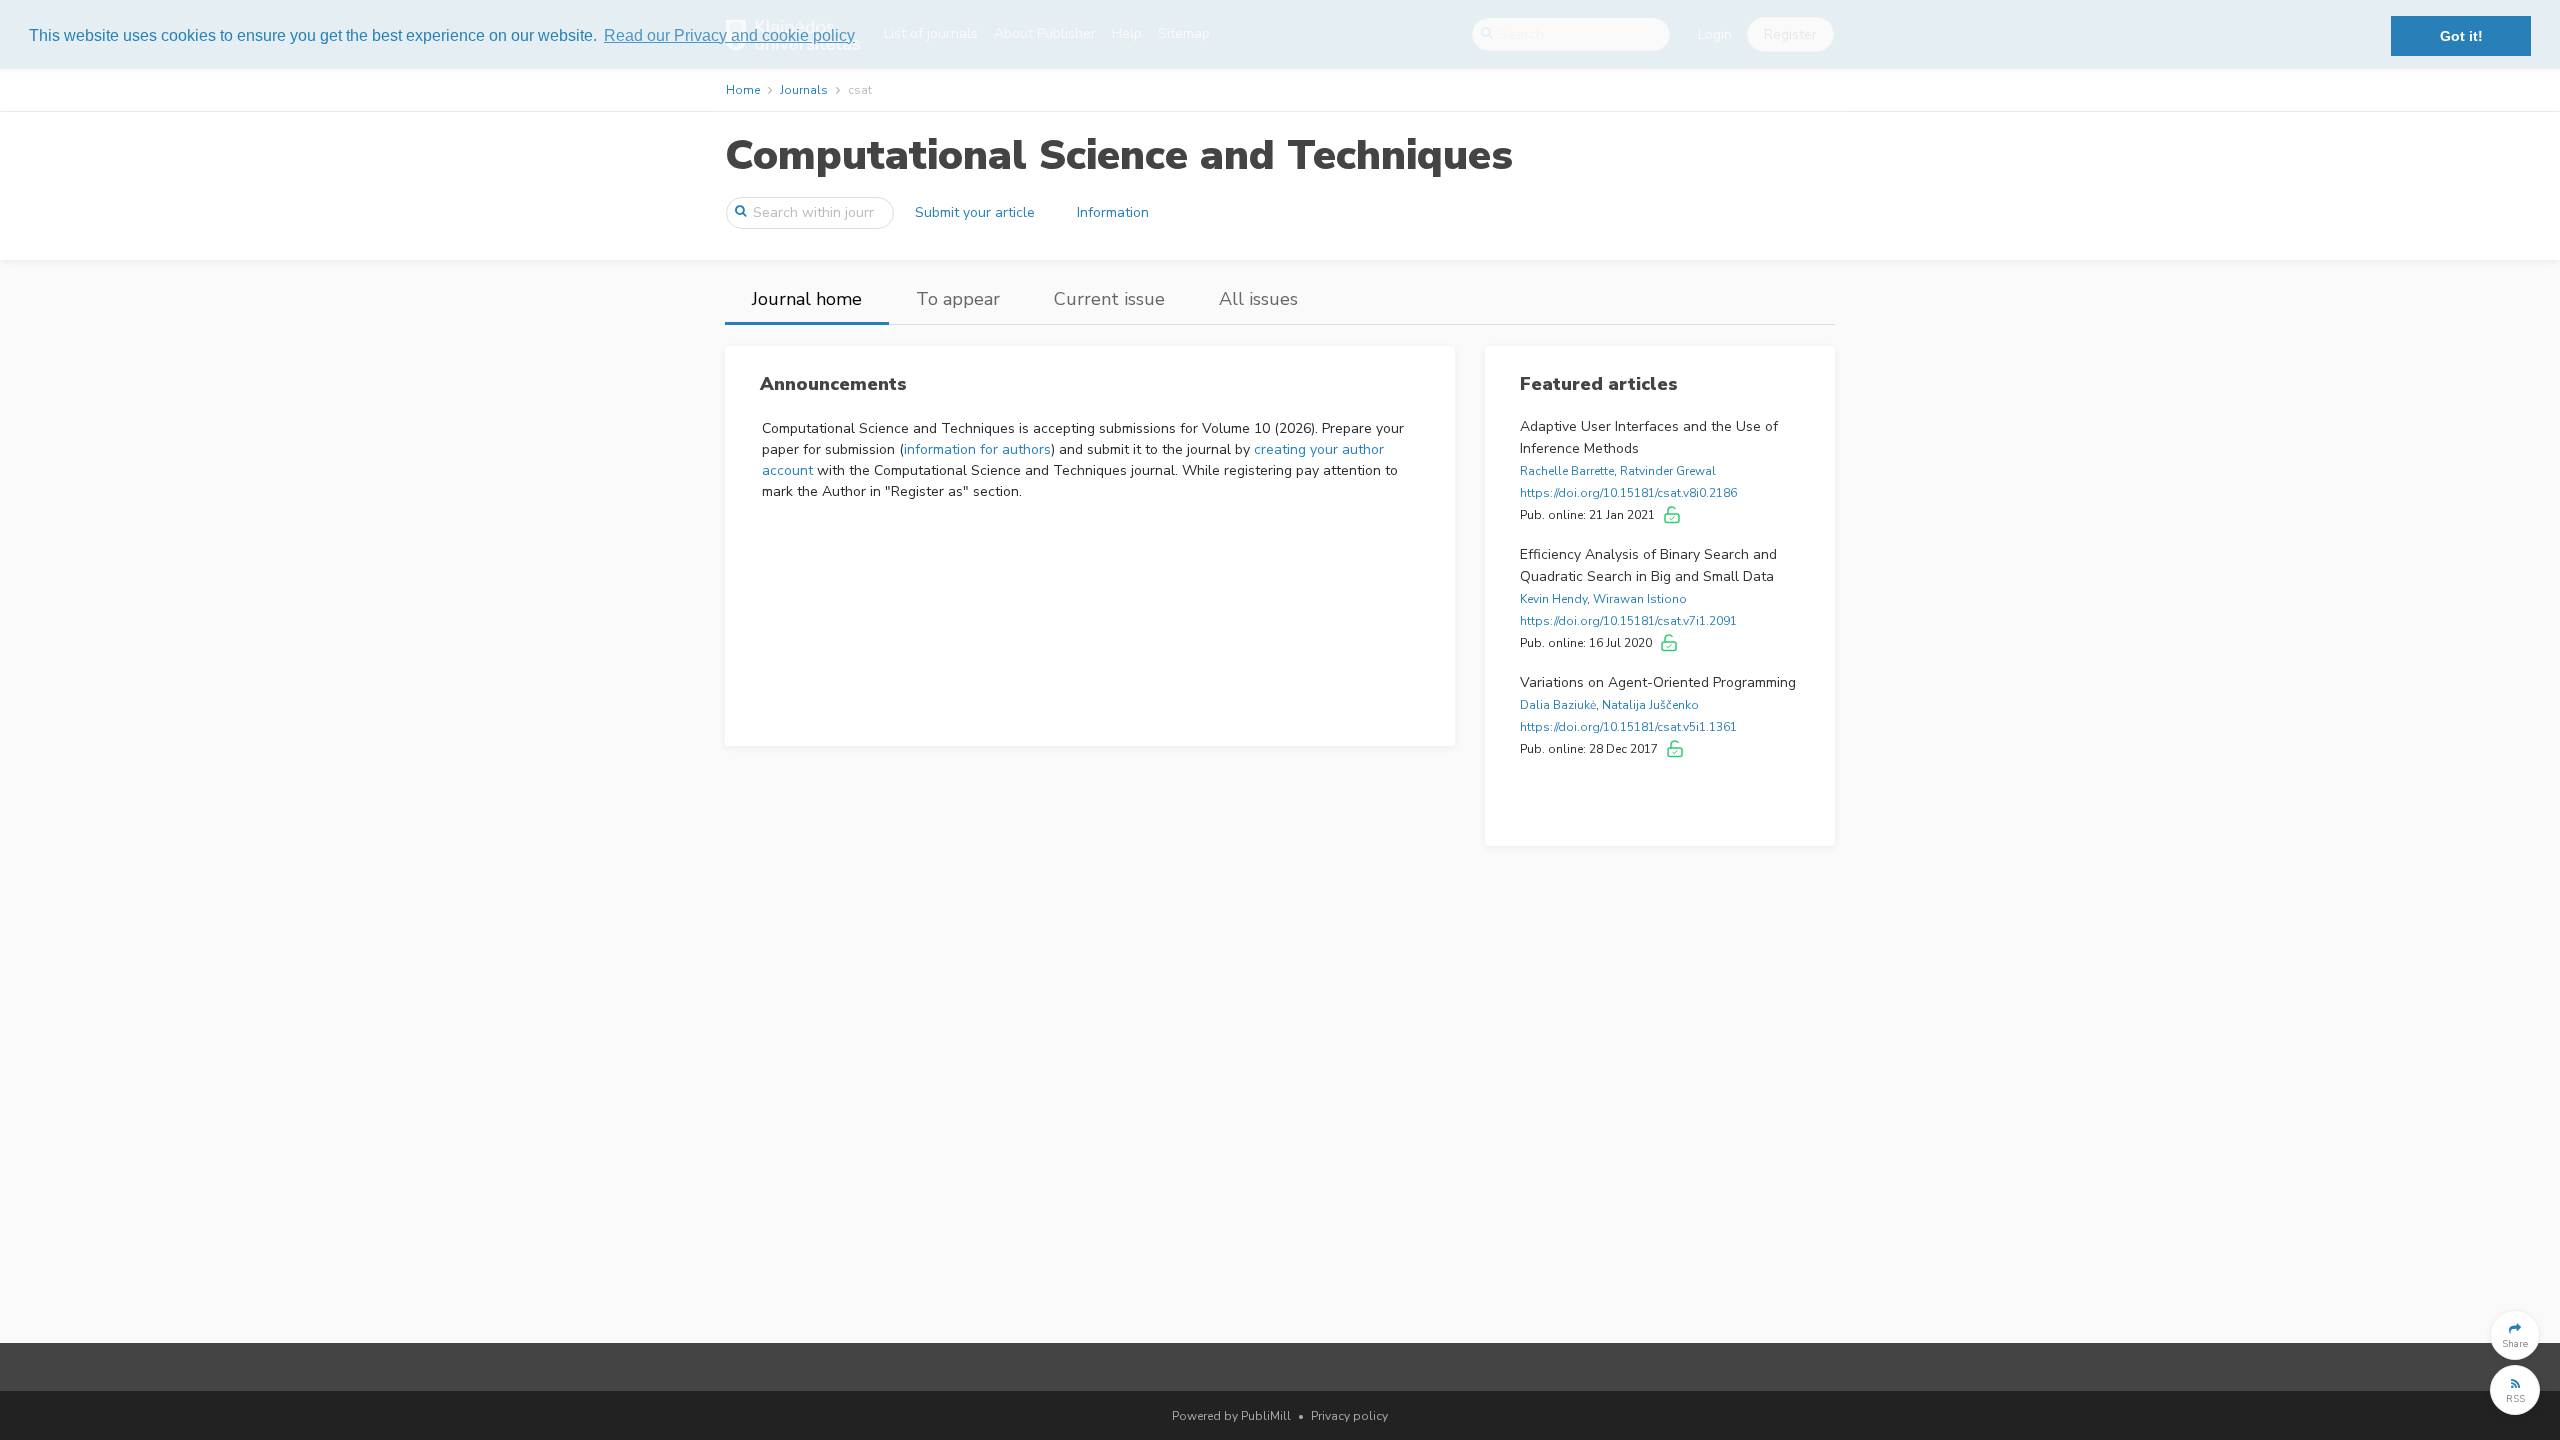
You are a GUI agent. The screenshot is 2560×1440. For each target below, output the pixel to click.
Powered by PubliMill (1231, 1416)
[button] (2515, 1335)
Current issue (1109, 299)
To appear (958, 299)
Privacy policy (1349, 1416)
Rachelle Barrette (1567, 471)
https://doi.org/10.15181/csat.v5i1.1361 (1628, 727)
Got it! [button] (2461, 36)
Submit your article (975, 212)
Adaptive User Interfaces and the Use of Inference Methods (1649, 437)
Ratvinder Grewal (1668, 471)
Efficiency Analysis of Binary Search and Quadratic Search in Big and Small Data (1648, 565)
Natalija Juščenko (1650, 705)
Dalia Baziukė (1558, 705)
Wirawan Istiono (1640, 599)
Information (1113, 212)
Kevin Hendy (1553, 599)
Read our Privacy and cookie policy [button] (729, 35)
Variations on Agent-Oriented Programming (1658, 682)
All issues (1258, 299)
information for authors (977, 449)
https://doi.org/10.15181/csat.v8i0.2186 (1628, 493)
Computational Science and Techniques (1119, 155)
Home (743, 90)
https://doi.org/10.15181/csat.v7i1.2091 (1628, 621)
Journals (804, 90)
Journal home (807, 299)
